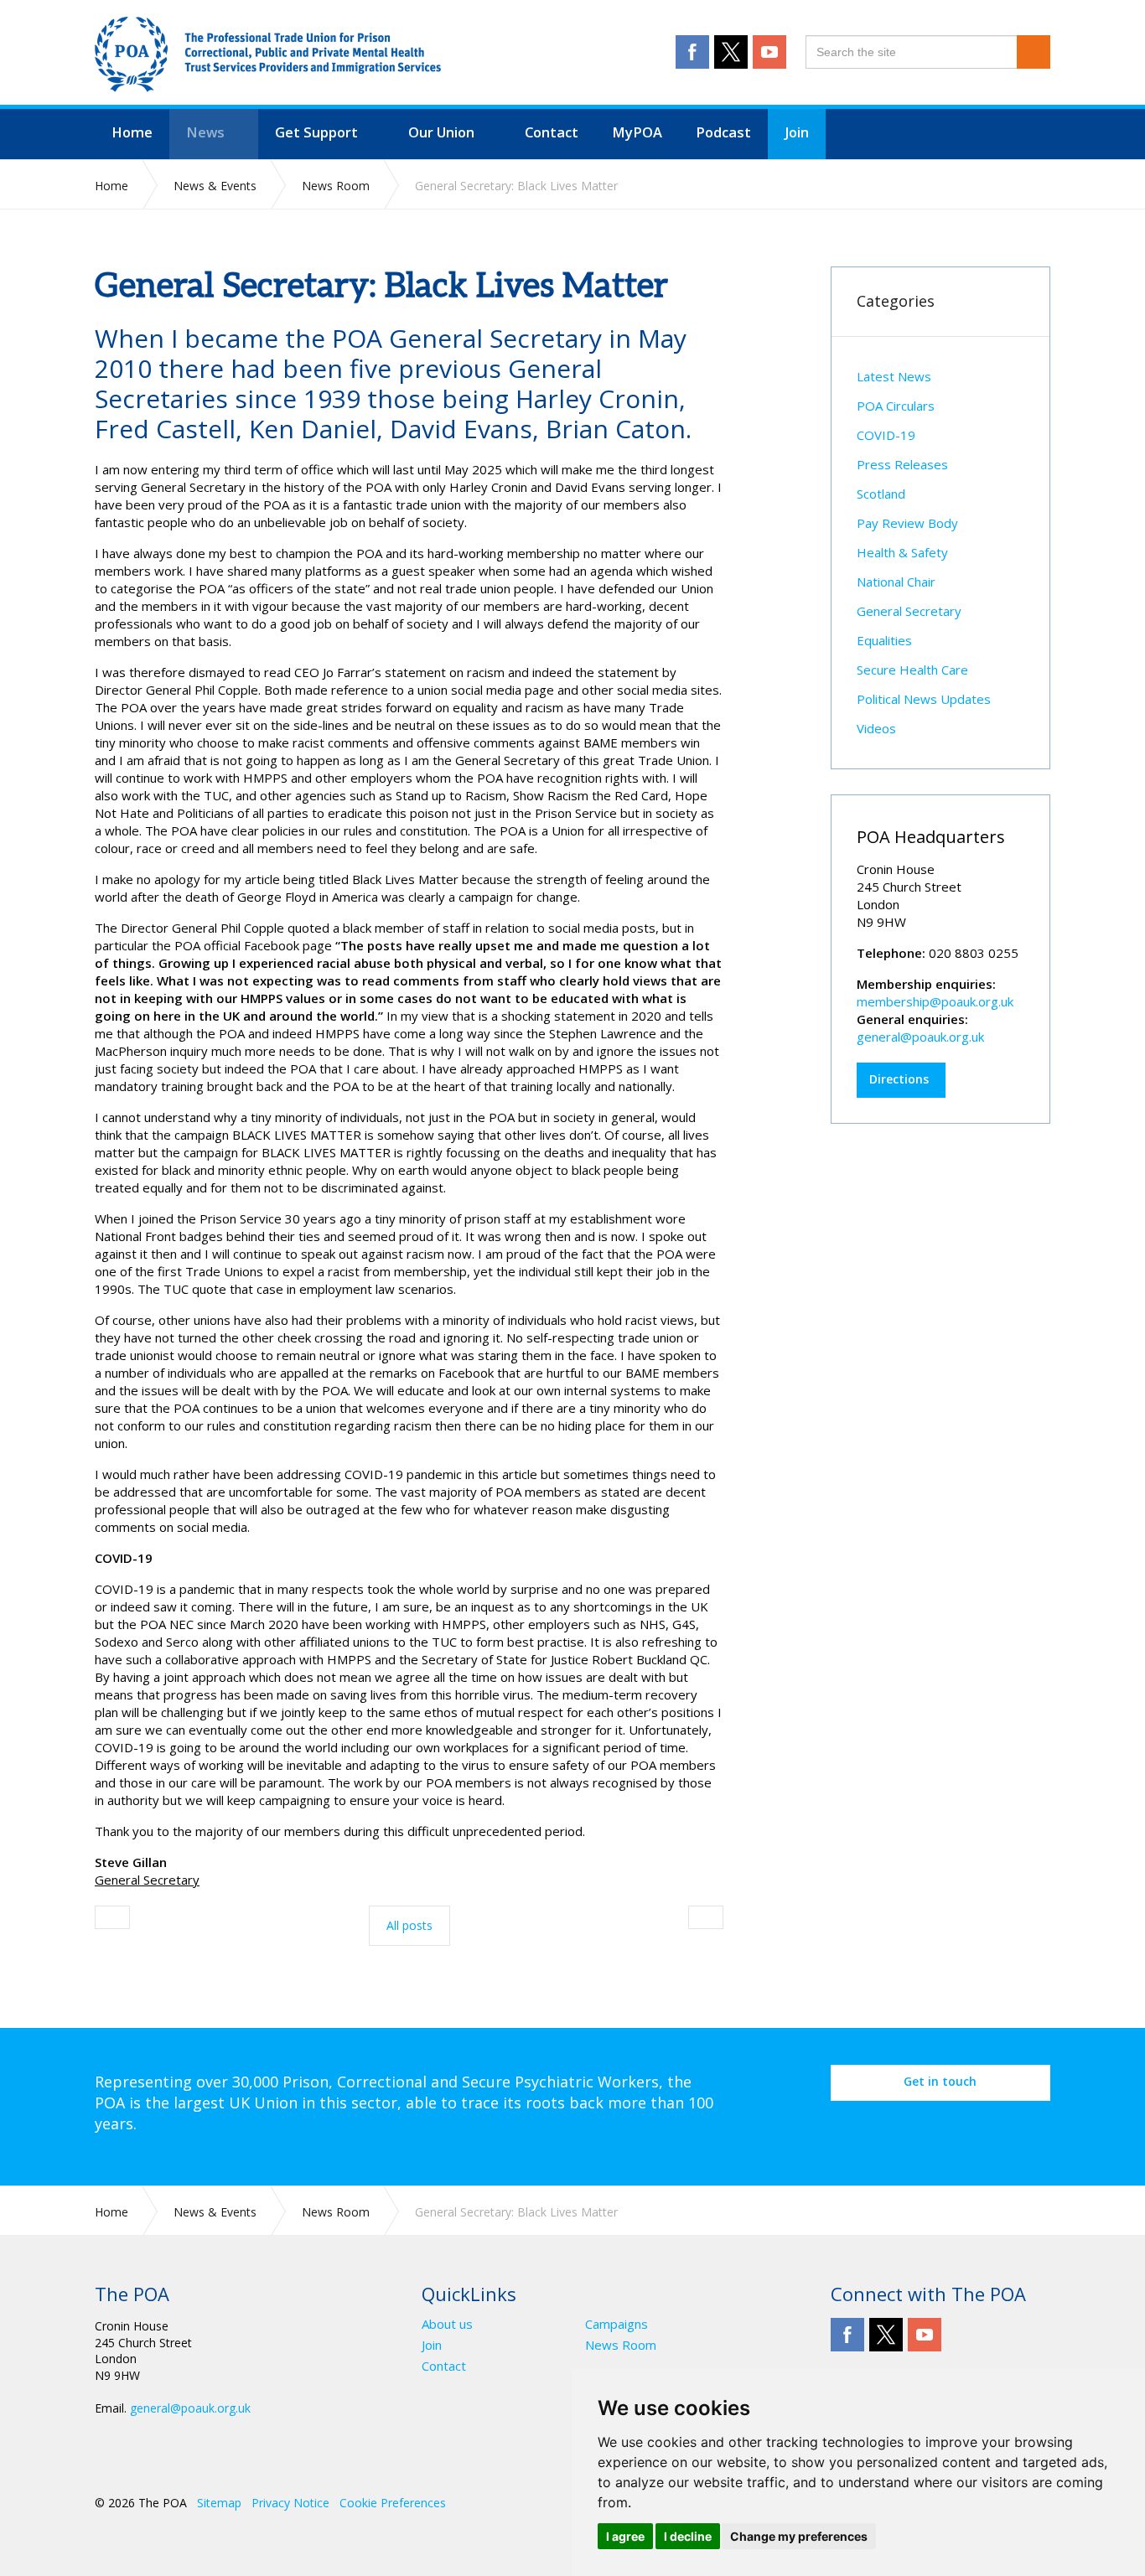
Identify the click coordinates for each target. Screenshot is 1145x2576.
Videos (876, 728)
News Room (621, 2345)
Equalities (884, 640)
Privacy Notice (290, 2503)
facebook (692, 52)
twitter (731, 52)
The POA (268, 54)
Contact (444, 2366)
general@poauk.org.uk (920, 1037)
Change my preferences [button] (799, 2536)
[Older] (112, 1917)
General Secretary (909, 611)
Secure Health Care (912, 670)
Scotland (881, 494)
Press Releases (902, 464)
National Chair (896, 582)
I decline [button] (688, 2536)
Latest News (894, 376)
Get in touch (940, 2081)
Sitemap (219, 2503)
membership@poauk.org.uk (935, 1001)
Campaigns (617, 2324)
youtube (769, 52)
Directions (899, 1079)
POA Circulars (896, 406)
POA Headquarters (931, 837)
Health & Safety (902, 552)
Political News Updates (924, 699)
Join (432, 2345)
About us (447, 2324)
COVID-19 (886, 435)
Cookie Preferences (393, 2503)
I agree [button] (625, 2536)
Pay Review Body (907, 523)
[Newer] (706, 1917)
